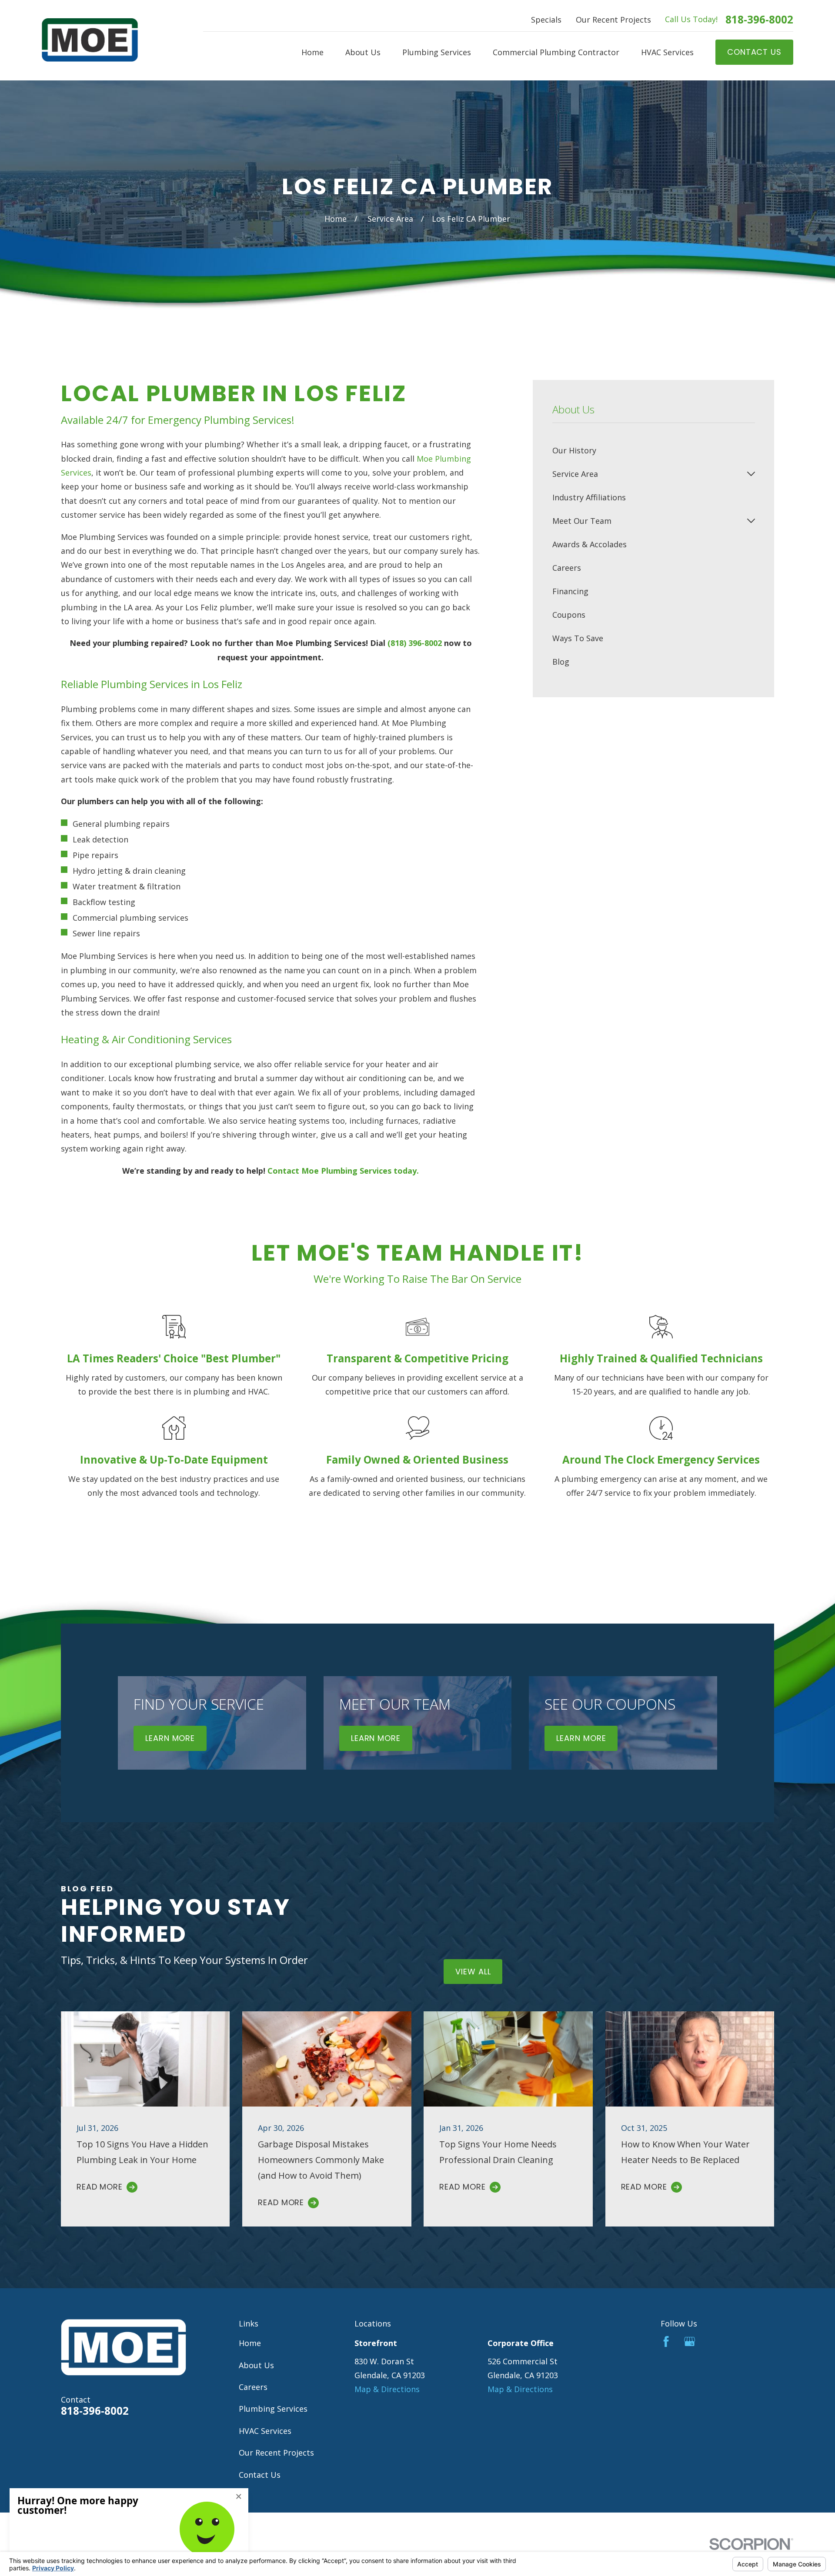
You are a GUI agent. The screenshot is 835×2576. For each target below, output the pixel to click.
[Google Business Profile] (690, 2341)
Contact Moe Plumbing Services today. (343, 1171)
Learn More (170, 1738)
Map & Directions (387, 2389)
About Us (256, 2365)
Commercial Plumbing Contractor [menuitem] (556, 52)
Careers (253, 2387)
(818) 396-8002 (415, 643)
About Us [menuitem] (363, 52)
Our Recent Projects (613, 20)
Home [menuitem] (312, 52)
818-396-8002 (759, 20)
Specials (546, 20)
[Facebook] (666, 2341)
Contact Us (260, 2475)
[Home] (90, 40)
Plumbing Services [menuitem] (437, 52)
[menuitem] (654, 450)
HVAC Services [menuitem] (667, 52)
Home (250, 2343)
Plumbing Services (273, 2409)
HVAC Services (265, 2431)
